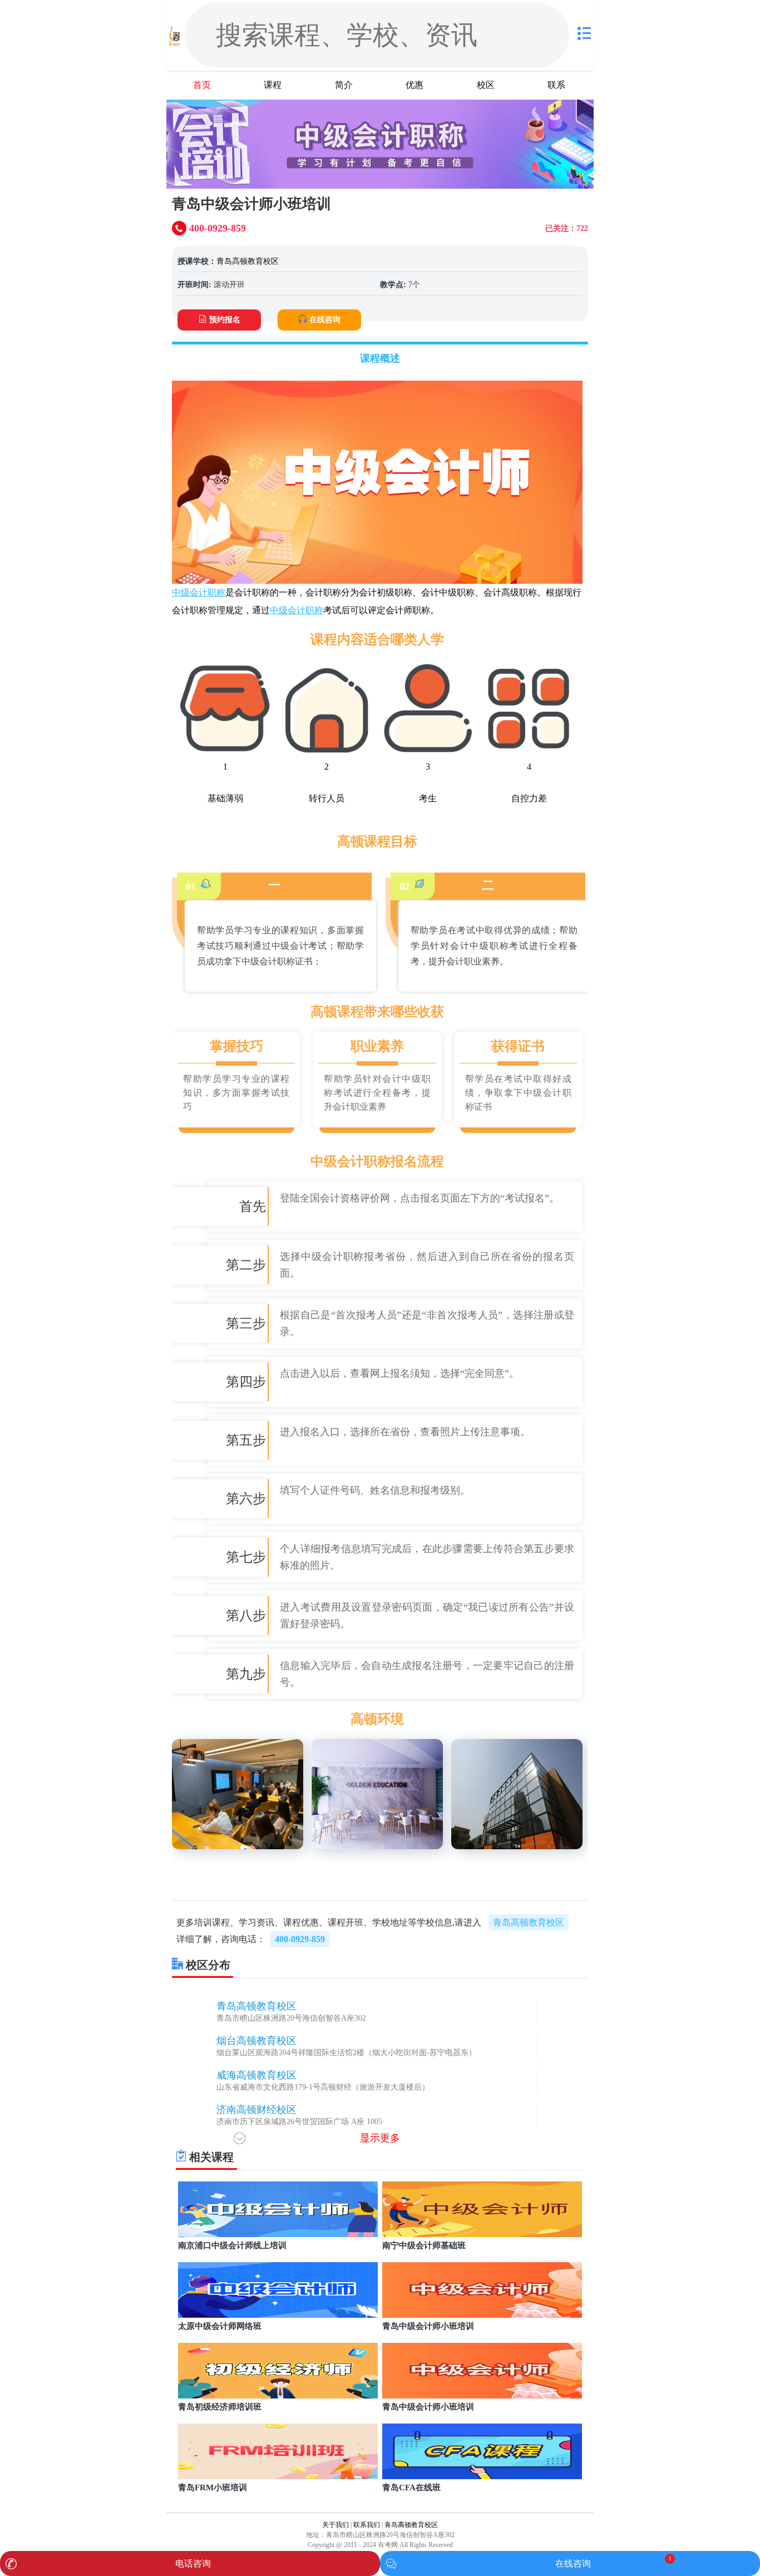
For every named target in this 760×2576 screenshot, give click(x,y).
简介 (344, 85)
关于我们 (335, 2525)
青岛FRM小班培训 (213, 2488)
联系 (556, 85)
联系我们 (367, 2525)
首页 (202, 85)
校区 (486, 85)
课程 (273, 85)
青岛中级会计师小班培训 (428, 2326)
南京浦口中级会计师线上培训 (232, 2245)
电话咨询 (193, 2563)
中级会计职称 (199, 592)
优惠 (414, 85)
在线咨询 (325, 320)
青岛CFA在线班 (411, 2488)
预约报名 (225, 320)
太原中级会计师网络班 (220, 2326)
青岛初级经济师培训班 (220, 2407)
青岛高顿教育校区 (248, 261)
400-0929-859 (300, 1939)
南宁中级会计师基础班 (424, 2245)
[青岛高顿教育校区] (174, 35)
